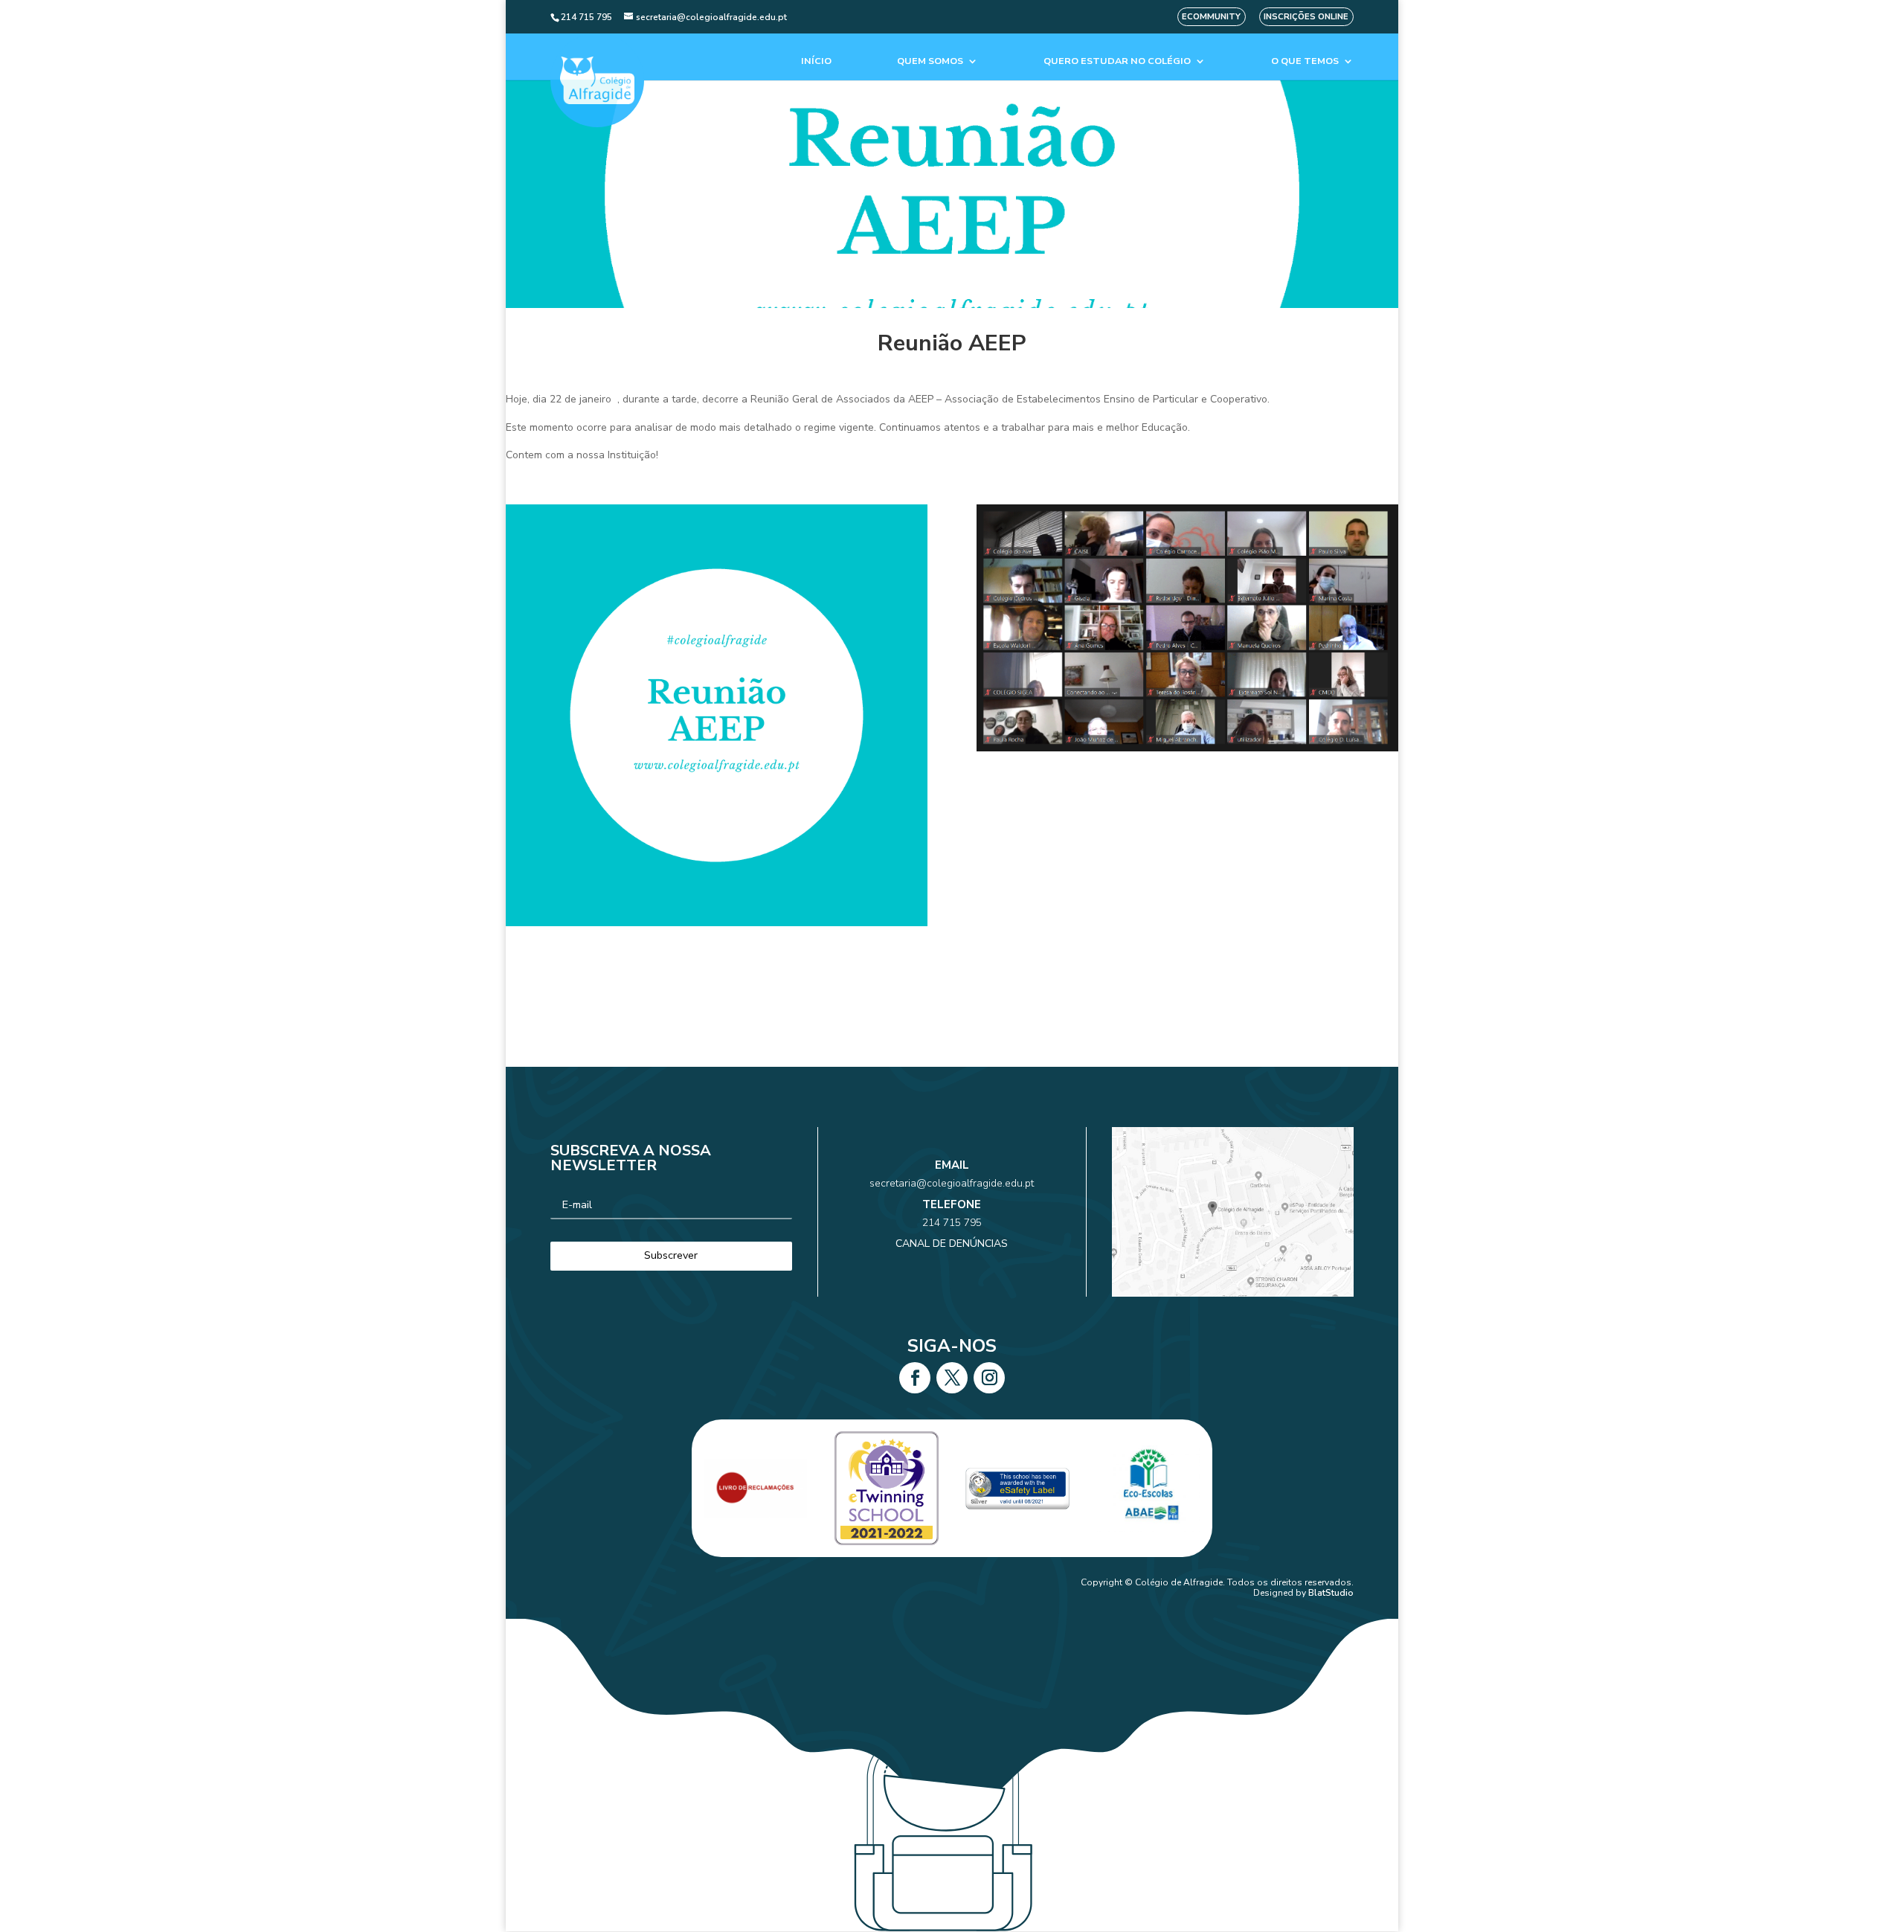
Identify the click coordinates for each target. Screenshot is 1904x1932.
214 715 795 (952, 1223)
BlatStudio (1331, 1593)
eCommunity (1211, 17)
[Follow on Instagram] (989, 1378)
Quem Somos (930, 61)
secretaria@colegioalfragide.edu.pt (952, 1183)
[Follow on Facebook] (915, 1378)
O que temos (1305, 61)
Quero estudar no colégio (1117, 61)
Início (816, 61)
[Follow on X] (952, 1378)
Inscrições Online (1306, 17)
